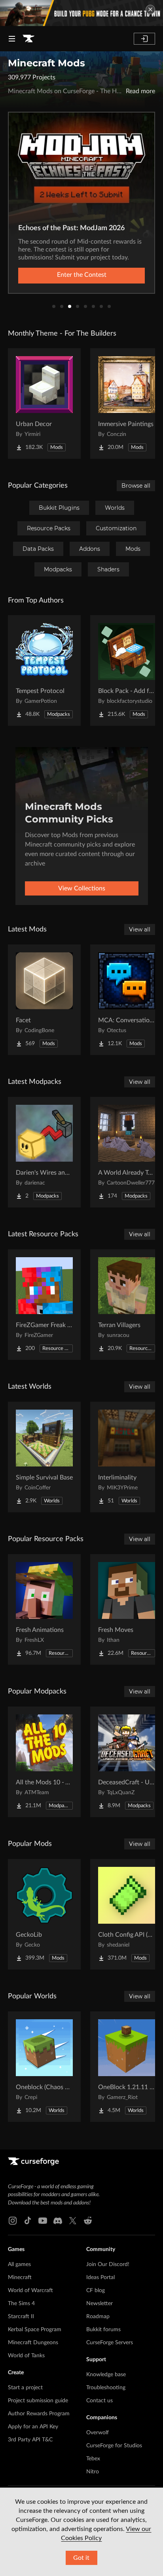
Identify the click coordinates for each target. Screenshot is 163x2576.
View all (140, 929)
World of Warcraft (30, 2291)
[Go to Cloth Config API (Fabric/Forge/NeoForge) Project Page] (127, 1914)
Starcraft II (21, 2317)
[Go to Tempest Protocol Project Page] (44, 670)
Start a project (25, 2388)
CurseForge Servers (110, 2343)
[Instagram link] (13, 2221)
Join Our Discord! (108, 2264)
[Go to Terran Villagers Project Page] (127, 1305)
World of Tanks (26, 2356)
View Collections (82, 888)
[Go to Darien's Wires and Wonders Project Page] (44, 1152)
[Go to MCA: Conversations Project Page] (127, 1000)
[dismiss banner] (150, 9)
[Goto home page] (28, 39)
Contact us (100, 2401)
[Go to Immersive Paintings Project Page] (127, 404)
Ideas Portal (100, 2277)
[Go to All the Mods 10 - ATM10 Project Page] (44, 1762)
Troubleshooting (106, 2388)
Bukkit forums (103, 2330)
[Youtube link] (43, 2221)
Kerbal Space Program (35, 2330)
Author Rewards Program (39, 2414)
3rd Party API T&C (30, 2440)
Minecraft (20, 2277)
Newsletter (100, 2304)
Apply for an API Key (33, 2427)
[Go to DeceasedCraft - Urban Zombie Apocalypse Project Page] (127, 1762)
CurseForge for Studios (114, 2446)
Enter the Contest (82, 275)
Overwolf (98, 2433)
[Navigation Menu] (12, 39)
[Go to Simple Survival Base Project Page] (44, 1457)
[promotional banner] (81, 13)
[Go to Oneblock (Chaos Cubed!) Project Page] (44, 2067)
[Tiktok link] (28, 2221)
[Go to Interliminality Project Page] (127, 1457)
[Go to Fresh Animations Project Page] (44, 1609)
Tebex (93, 2459)
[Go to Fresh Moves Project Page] (127, 1609)
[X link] (73, 2221)
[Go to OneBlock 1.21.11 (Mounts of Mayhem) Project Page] (127, 2067)
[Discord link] (58, 2221)
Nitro (93, 2472)
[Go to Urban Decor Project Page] (44, 404)
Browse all (136, 486)
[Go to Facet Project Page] (44, 1000)
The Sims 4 (21, 2304)
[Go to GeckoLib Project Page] (44, 1914)
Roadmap (98, 2317)
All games (19, 2264)
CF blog (96, 2291)
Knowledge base (106, 2375)
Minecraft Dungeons (33, 2343)
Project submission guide (38, 2401)
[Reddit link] (88, 2221)
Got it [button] (81, 2558)
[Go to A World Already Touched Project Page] (127, 1152)
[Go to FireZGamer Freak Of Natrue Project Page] (44, 1305)
